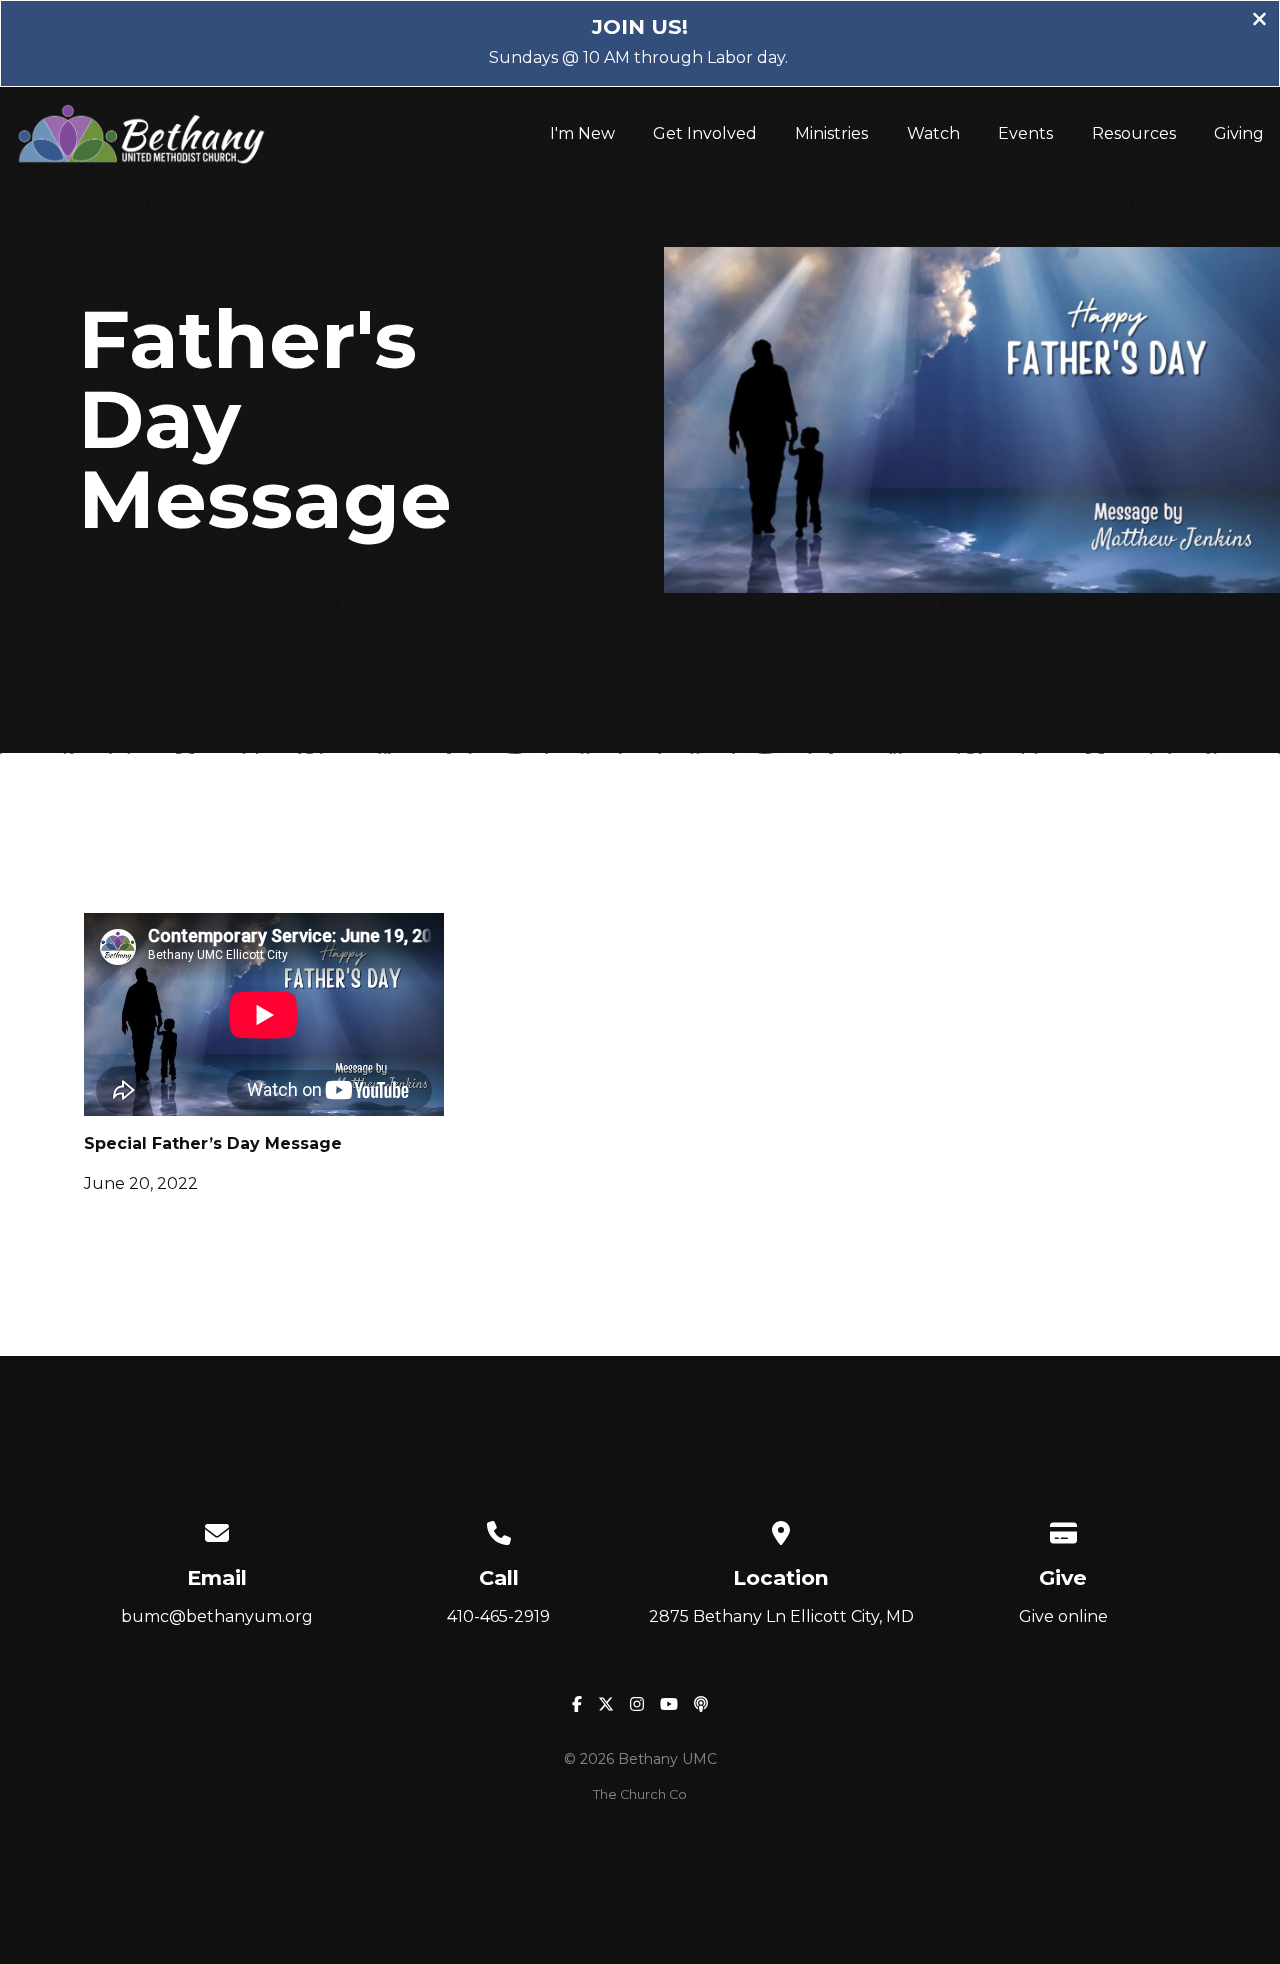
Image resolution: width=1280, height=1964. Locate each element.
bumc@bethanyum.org (217, 1616)
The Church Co (640, 1794)
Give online (1063, 1616)
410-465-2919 (498, 1616)
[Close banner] (1259, 21)
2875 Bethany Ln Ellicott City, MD (781, 1616)
